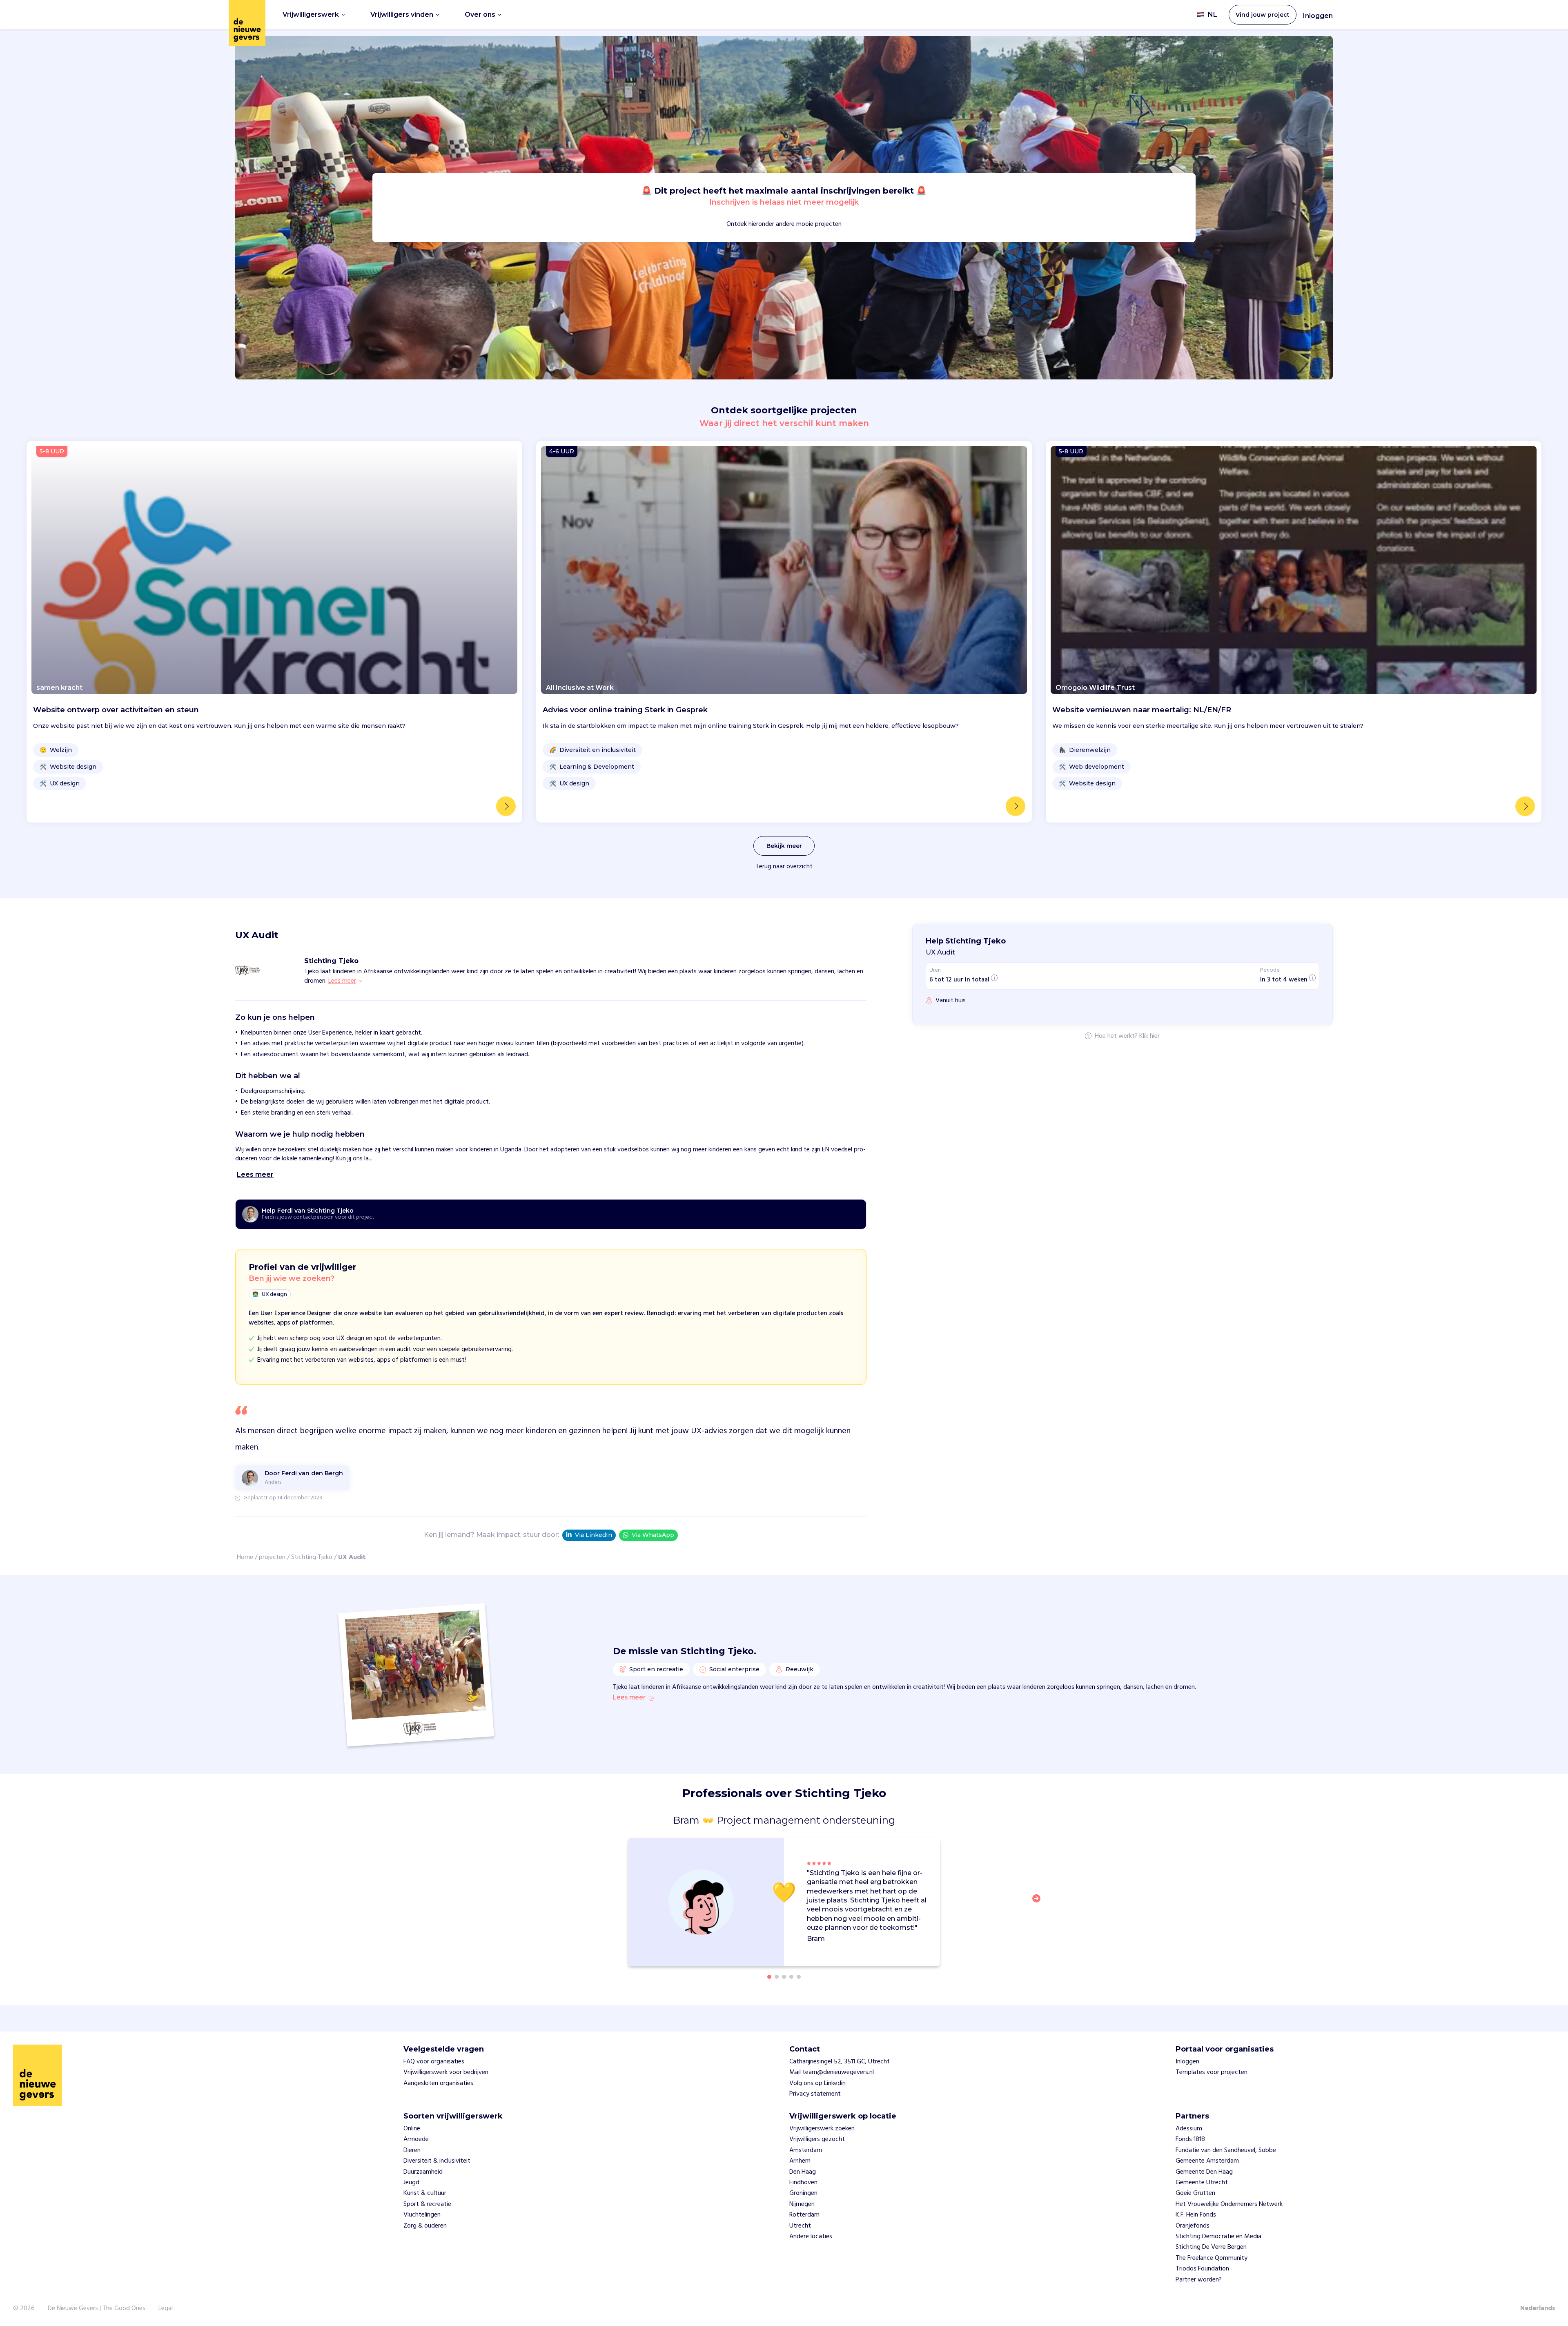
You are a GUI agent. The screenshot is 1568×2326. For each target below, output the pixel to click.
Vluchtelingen (422, 2215)
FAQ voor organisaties (434, 2062)
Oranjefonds (1193, 2226)
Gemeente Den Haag (1204, 2172)
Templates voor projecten (1212, 2072)
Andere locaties (811, 2237)
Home (245, 1557)
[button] (1039, 1903)
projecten (272, 1557)
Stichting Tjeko (312, 1557)
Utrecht (800, 2226)
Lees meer (629, 1698)
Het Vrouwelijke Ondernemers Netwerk (1229, 2204)
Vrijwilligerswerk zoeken (822, 2129)
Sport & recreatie (427, 2204)
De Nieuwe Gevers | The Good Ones (97, 2308)
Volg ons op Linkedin (817, 2083)
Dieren (412, 2150)
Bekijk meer (784, 846)
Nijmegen (802, 2204)
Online (412, 2129)
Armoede (416, 2139)
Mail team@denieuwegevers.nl (832, 2072)
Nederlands (1538, 2308)
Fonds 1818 (1190, 2139)
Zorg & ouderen (425, 2226)
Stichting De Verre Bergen (1211, 2247)
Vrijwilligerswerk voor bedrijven (446, 2072)
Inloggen (1318, 16)
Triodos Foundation (1202, 2269)
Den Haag (803, 2172)
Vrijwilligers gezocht (817, 2139)
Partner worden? (1199, 2280)
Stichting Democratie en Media (1218, 2237)
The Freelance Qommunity (1212, 2258)
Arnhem (800, 2161)
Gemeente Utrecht (1202, 2183)
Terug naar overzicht (784, 867)
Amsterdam (806, 2150)
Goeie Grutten (1195, 2193)
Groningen (803, 2193)
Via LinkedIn (594, 1535)
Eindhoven (803, 2183)
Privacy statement (815, 2094)
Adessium (1189, 2129)
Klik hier (1149, 1037)
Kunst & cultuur (425, 2193)
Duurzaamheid (423, 2172)
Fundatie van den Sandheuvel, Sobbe (1226, 2150)
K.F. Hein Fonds (1196, 2215)
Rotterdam (804, 2215)
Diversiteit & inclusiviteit (437, 2161)
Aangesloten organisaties (438, 2083)
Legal (166, 2308)
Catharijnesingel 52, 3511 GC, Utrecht (840, 2062)
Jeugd (411, 2183)
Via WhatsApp (653, 1535)
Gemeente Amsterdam (1207, 2161)
